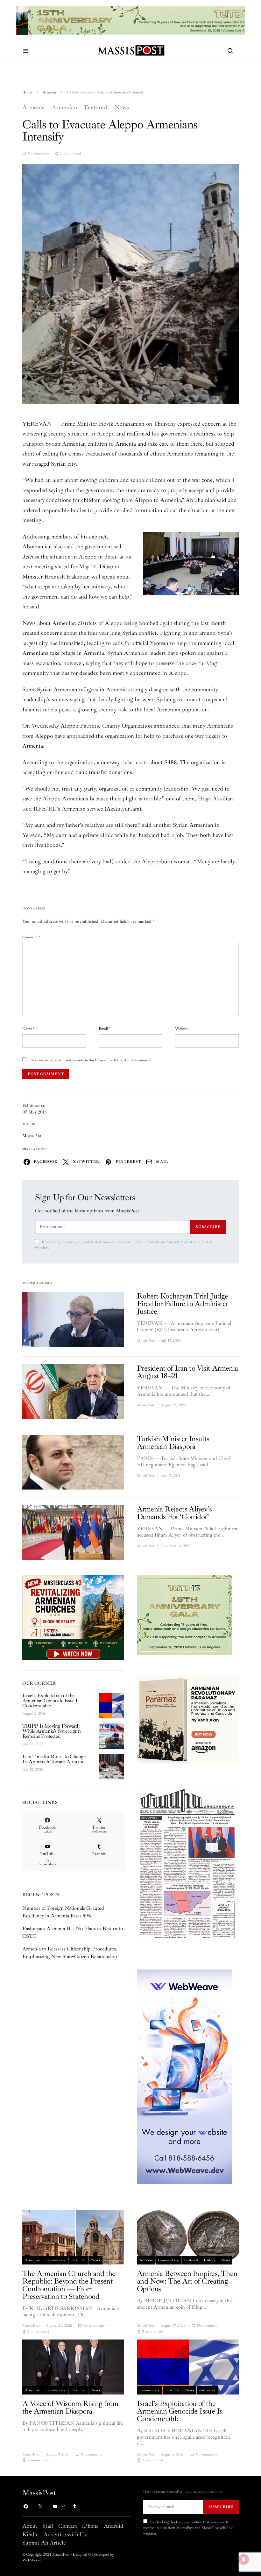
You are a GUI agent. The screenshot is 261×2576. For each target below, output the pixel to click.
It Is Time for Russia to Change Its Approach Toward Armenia (54, 1759)
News (122, 107)
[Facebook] (26, 2506)
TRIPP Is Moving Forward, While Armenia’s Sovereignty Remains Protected (52, 1731)
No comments (38, 153)
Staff (48, 2526)
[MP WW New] (185, 2076)
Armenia (49, 92)
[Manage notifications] (244, 2559)
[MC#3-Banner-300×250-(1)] (73, 1617)
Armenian (64, 107)
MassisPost (32, 1136)
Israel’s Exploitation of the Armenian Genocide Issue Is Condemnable (51, 1701)
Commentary (56, 2260)
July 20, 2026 (33, 1744)
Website (182, 1029)
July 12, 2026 (33, 1769)
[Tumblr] (74, 2506)
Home (27, 92)
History (210, 2260)
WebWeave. (32, 2560)
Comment (31, 937)
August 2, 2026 (34, 1713)
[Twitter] (40, 2506)
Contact (68, 2526)
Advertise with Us (65, 2534)
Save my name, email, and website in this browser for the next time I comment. (92, 1060)
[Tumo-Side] (185, 1615)
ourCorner (207, 2390)
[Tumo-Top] (130, 20)
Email (105, 1029)
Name (28, 1029)
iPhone (90, 2526)
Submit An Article (44, 2543)
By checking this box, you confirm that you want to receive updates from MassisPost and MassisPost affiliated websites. (124, 1245)
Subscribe (208, 1227)
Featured (96, 107)
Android (114, 2526)
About (30, 2526)
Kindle (30, 2534)
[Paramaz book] (188, 1719)
